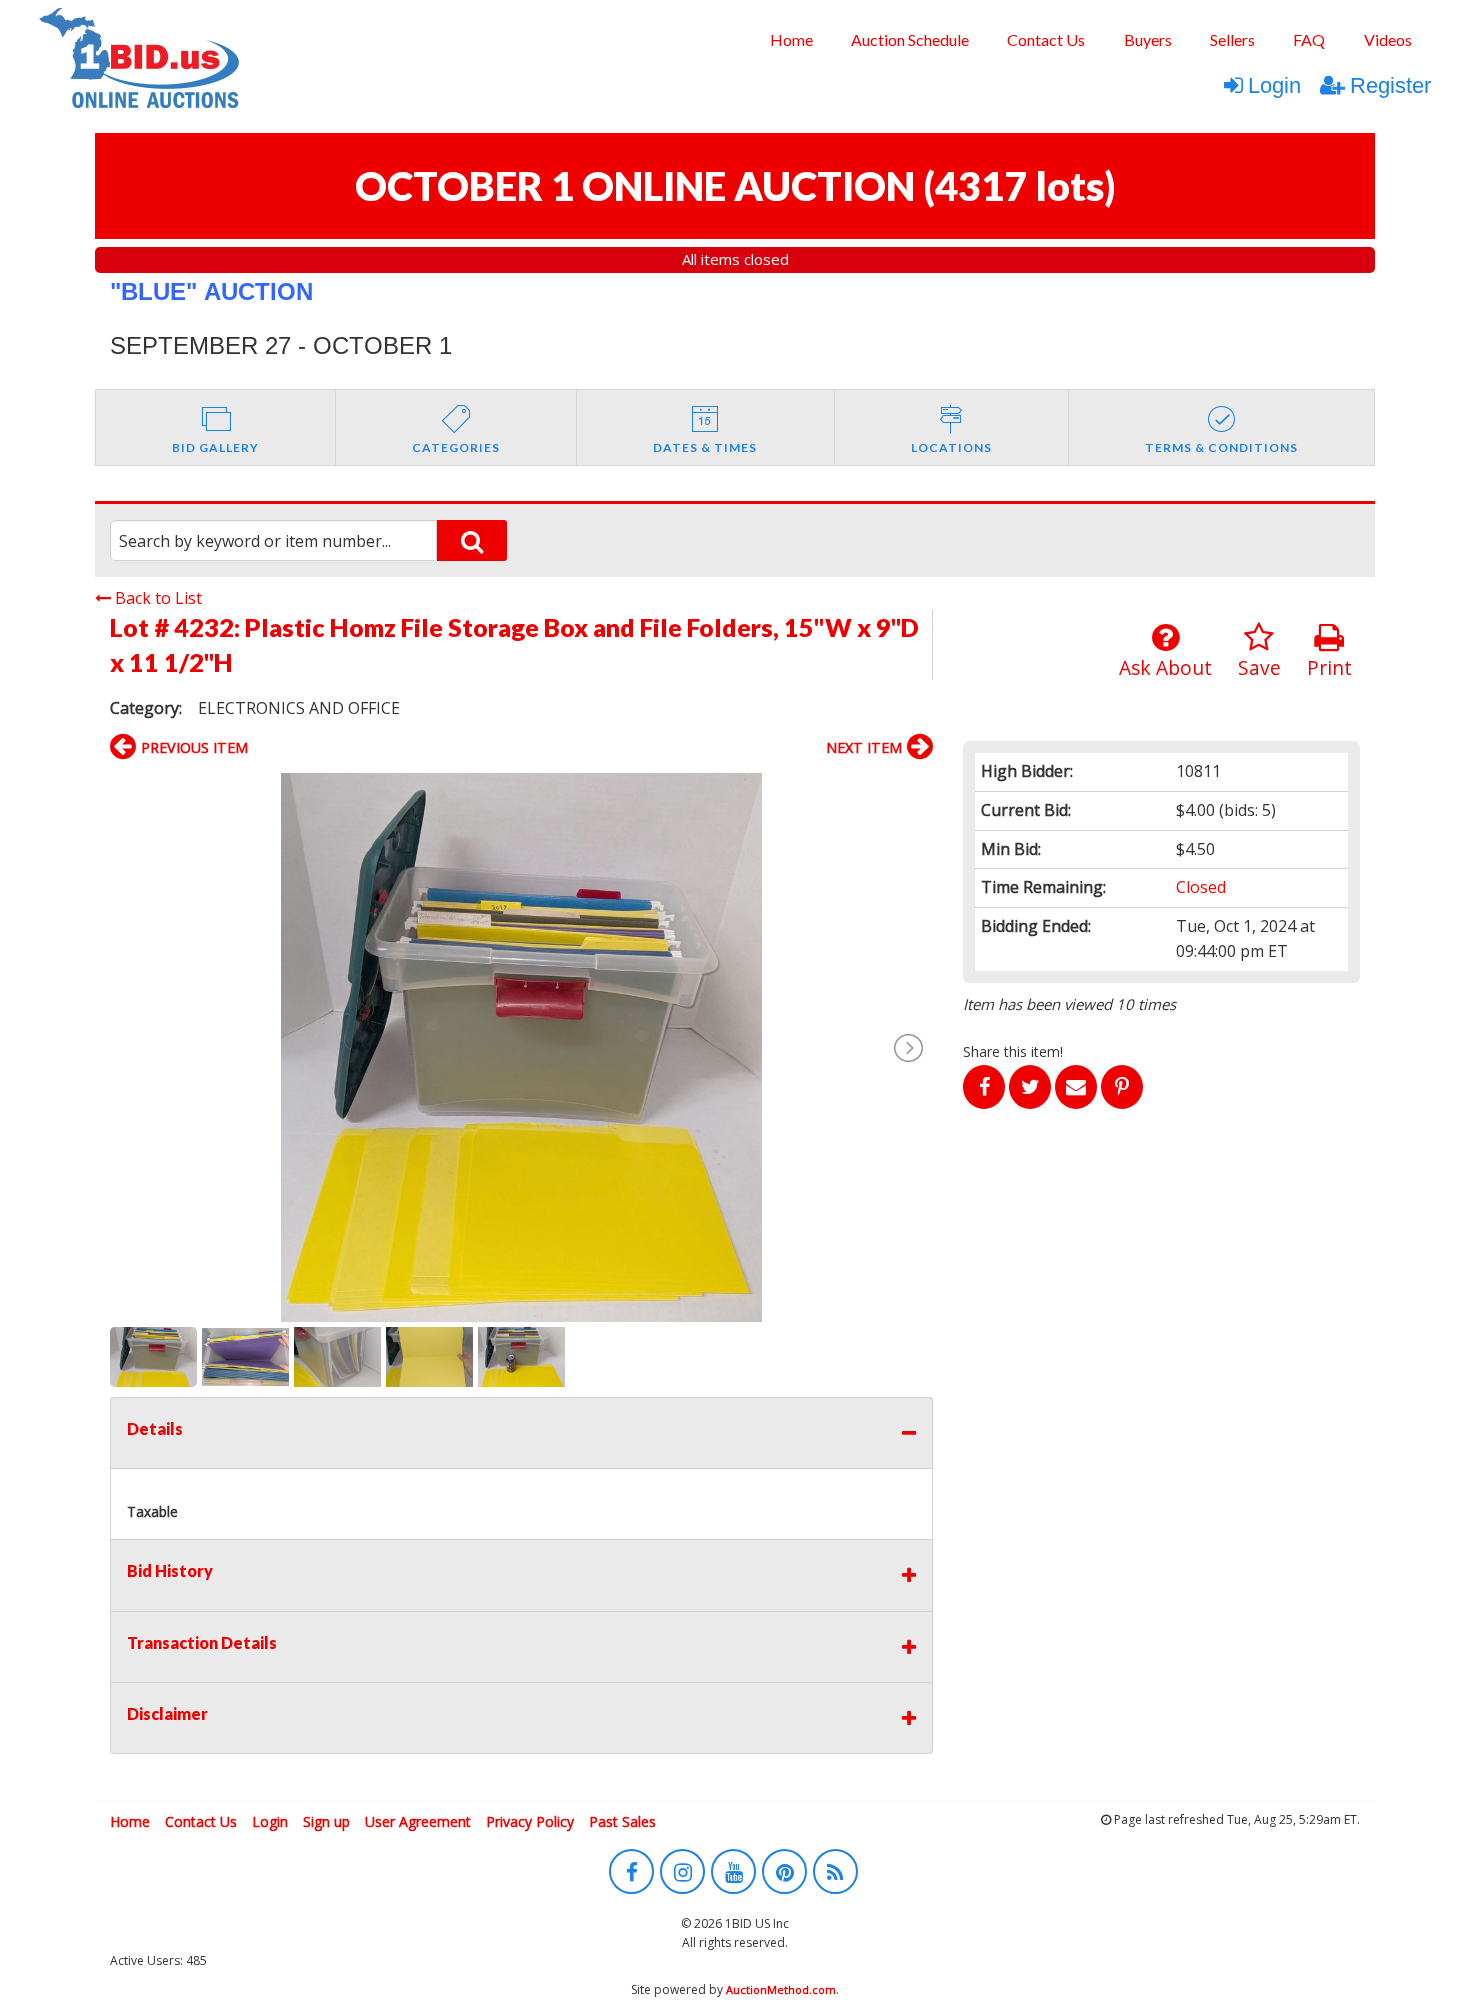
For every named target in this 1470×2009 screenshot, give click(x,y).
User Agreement (418, 1821)
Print (1329, 667)
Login (1274, 85)
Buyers (1148, 39)
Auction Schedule (910, 39)
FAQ (1309, 39)
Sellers (1232, 39)
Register (1390, 85)
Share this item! (1013, 1051)
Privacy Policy (530, 1821)
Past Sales (622, 1821)
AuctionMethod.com (781, 1989)
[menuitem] (790, 40)
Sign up (326, 1821)
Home (791, 39)
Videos (1388, 39)
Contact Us (1046, 39)
